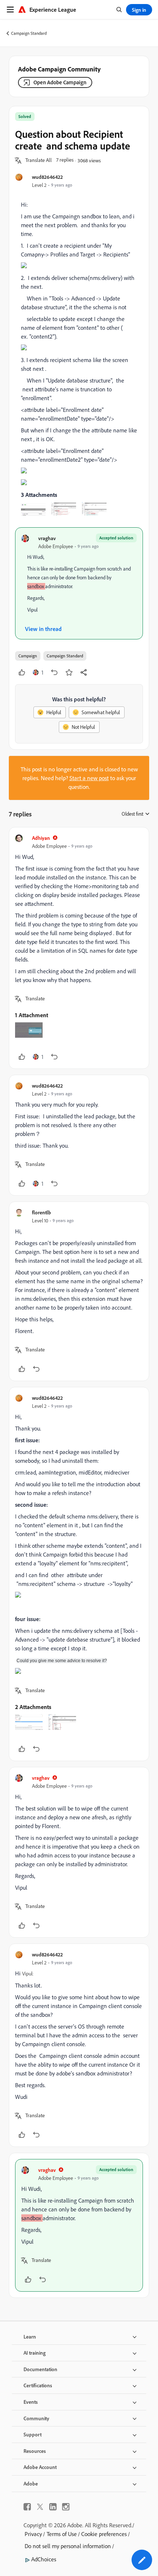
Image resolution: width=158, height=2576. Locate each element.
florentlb (42, 1212)
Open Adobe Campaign (60, 82)
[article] (79, 948)
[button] (39, 160)
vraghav (47, 538)
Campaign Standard (29, 33)
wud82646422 (47, 177)
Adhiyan (41, 838)
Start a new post (89, 778)
